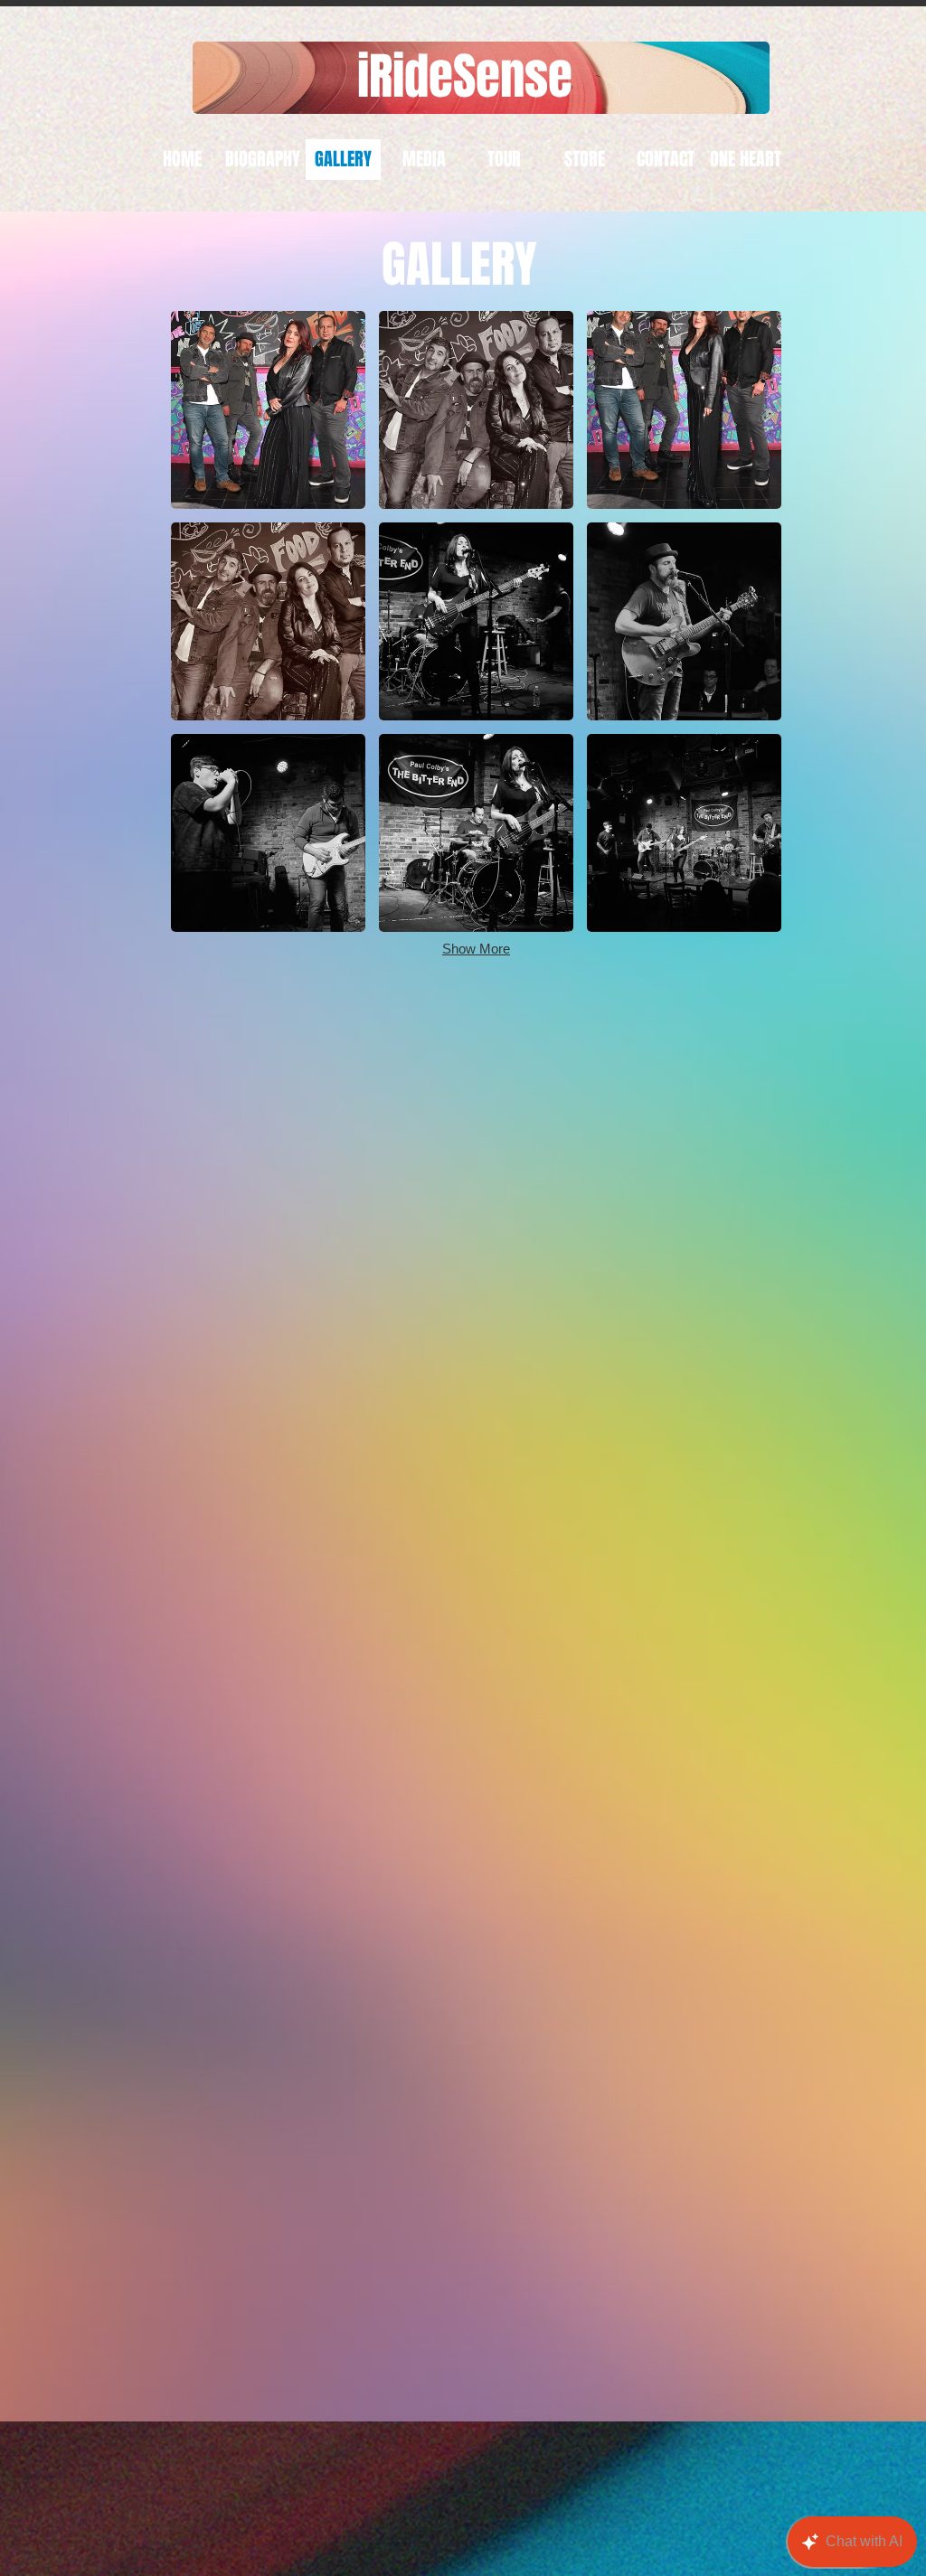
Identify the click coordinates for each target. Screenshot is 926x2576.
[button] (268, 410)
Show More (476, 949)
